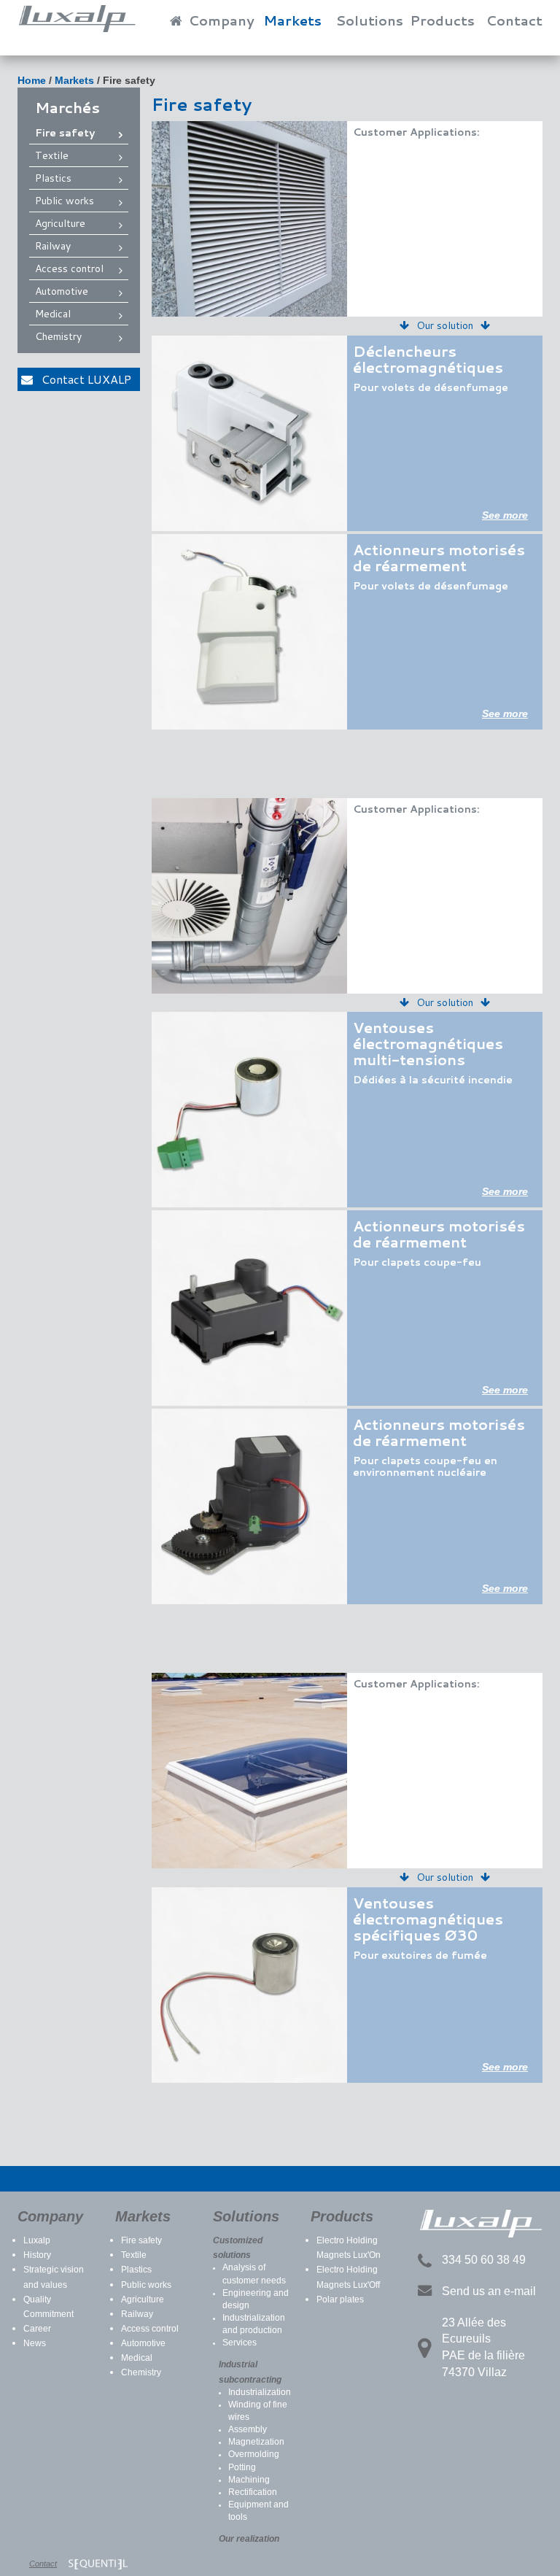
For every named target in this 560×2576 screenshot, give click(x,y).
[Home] (170, 16)
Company (222, 20)
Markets (292, 20)
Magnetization (256, 2442)
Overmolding (254, 2454)
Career (37, 2329)
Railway (53, 246)
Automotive (62, 291)
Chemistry (58, 336)
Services (240, 2343)
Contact (514, 20)
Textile (52, 155)
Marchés (67, 107)
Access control (69, 268)
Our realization (249, 2539)
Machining (249, 2480)
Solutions (369, 20)
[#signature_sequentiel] (98, 2564)
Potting (242, 2467)
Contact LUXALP (82, 379)
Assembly (248, 2429)
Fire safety (129, 80)
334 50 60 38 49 (484, 2260)
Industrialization (260, 2392)
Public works (65, 201)
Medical (53, 314)
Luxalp (37, 2240)
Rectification (253, 2492)
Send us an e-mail (489, 2291)
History (37, 2255)
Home (32, 80)
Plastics (53, 178)
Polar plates (340, 2300)
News (35, 2343)
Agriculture (60, 223)
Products (442, 20)
